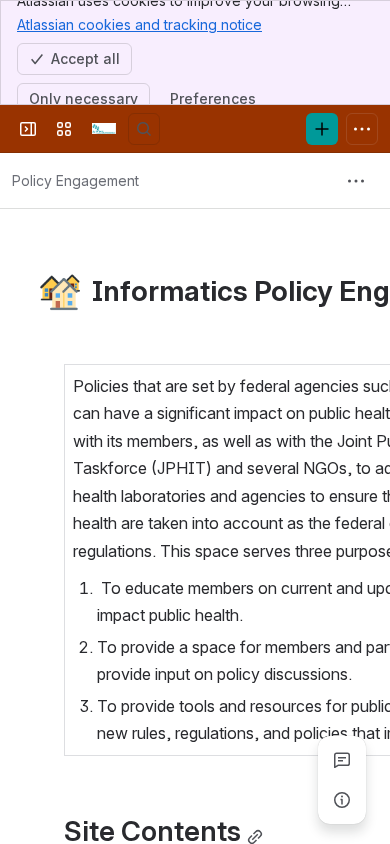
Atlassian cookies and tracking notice (139, 24)
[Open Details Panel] (342, 800)
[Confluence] (104, 129)
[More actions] (356, 181)
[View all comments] (342, 760)
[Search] (144, 129)
